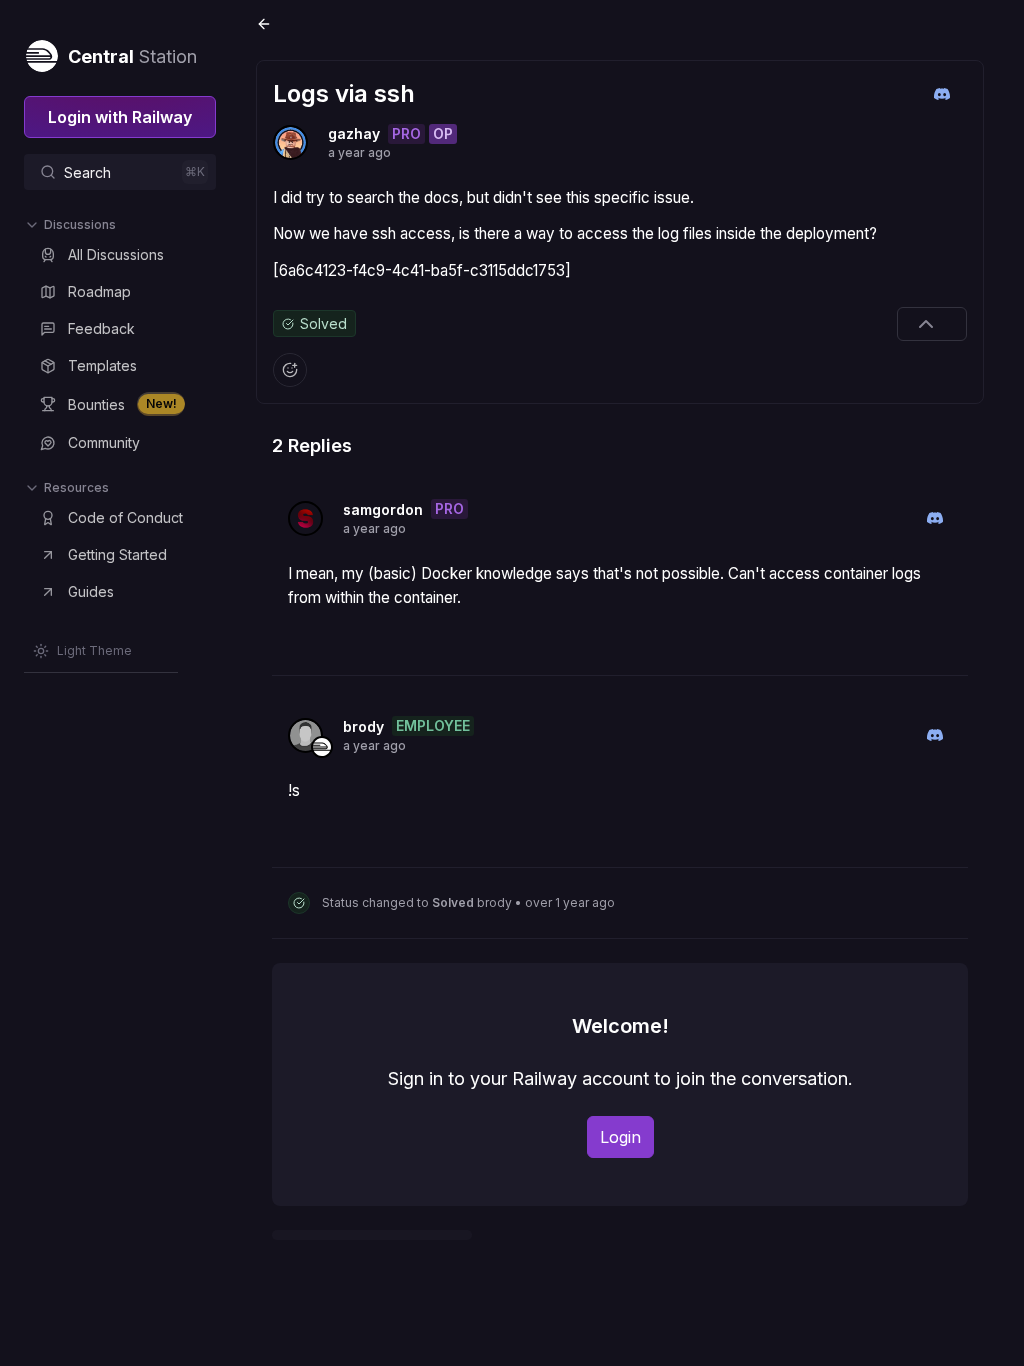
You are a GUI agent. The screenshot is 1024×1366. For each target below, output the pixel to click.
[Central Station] (41, 52)
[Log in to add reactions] (290, 370)
